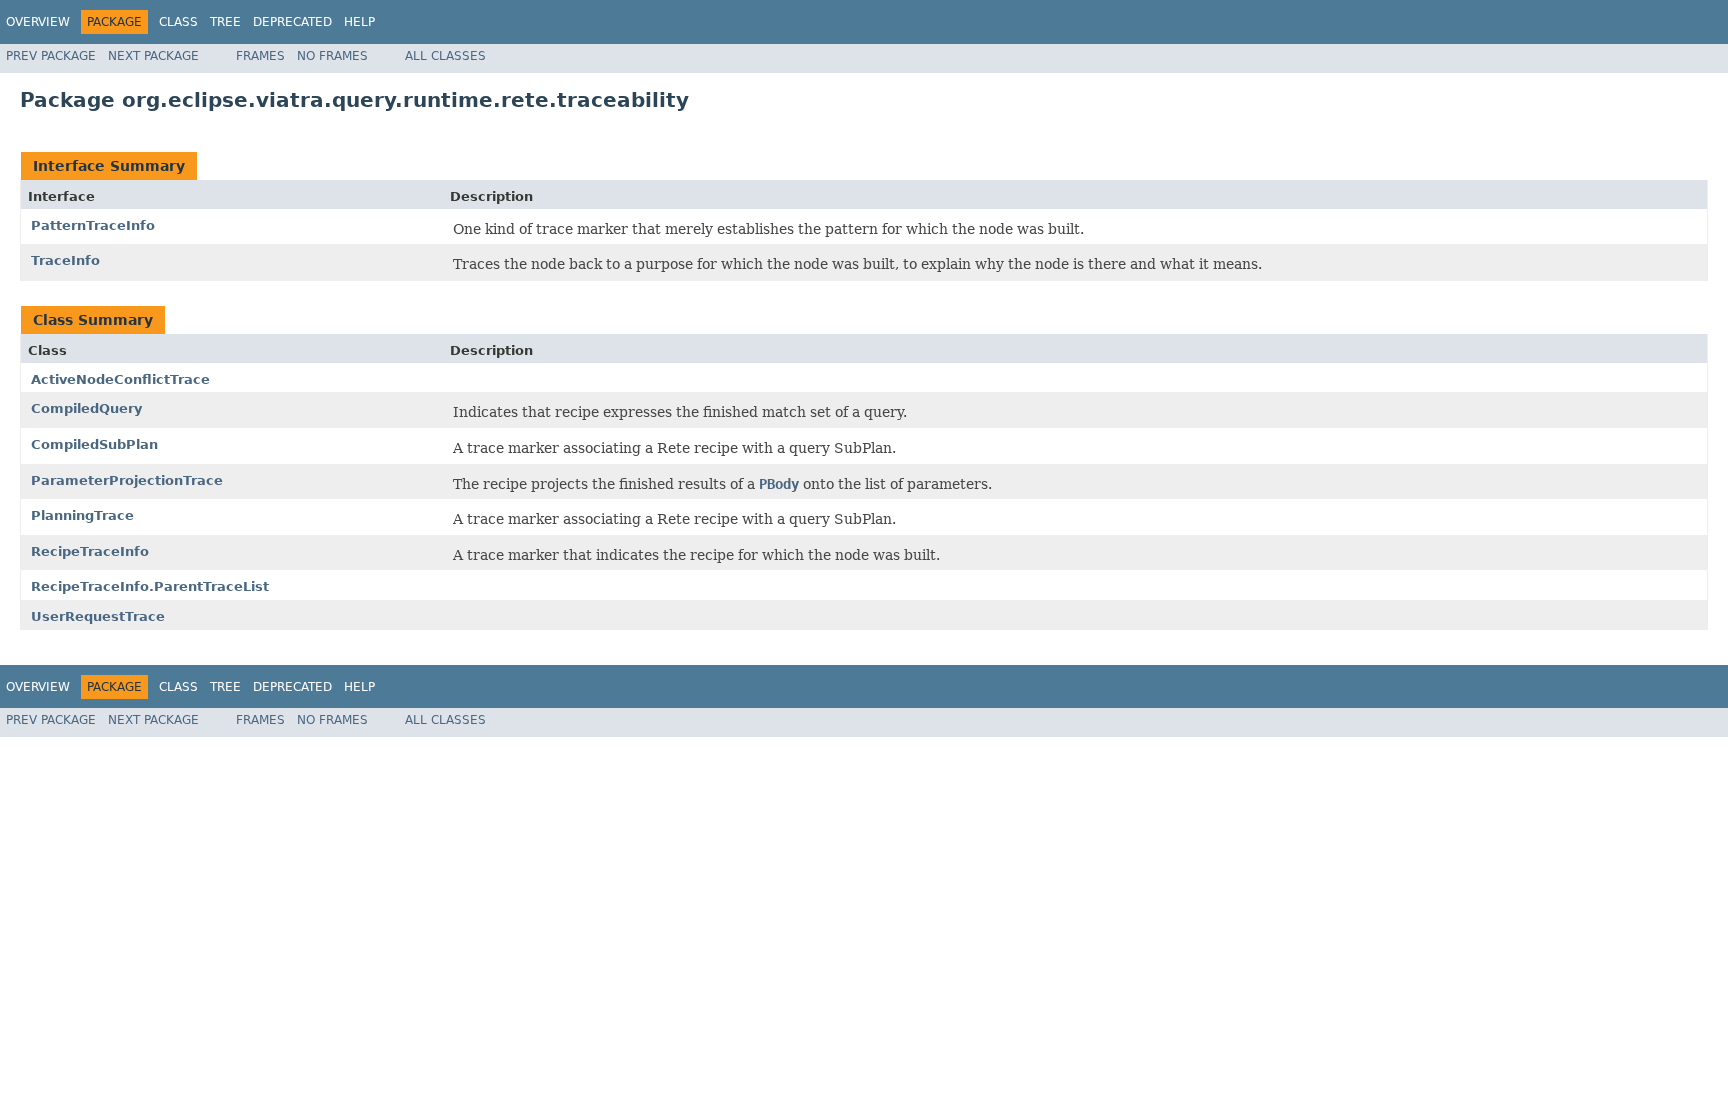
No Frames (332, 56)
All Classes (445, 56)
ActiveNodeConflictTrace (120, 379)
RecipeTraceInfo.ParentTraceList (150, 586)
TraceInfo (65, 260)
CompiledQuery (86, 408)
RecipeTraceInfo (90, 551)
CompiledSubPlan (94, 444)
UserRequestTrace (98, 616)
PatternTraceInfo (93, 225)
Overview (38, 22)
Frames (260, 56)
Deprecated (292, 22)
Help (359, 22)
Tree (225, 22)
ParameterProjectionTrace (127, 480)
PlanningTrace (82, 515)
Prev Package (51, 56)
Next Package (153, 56)
